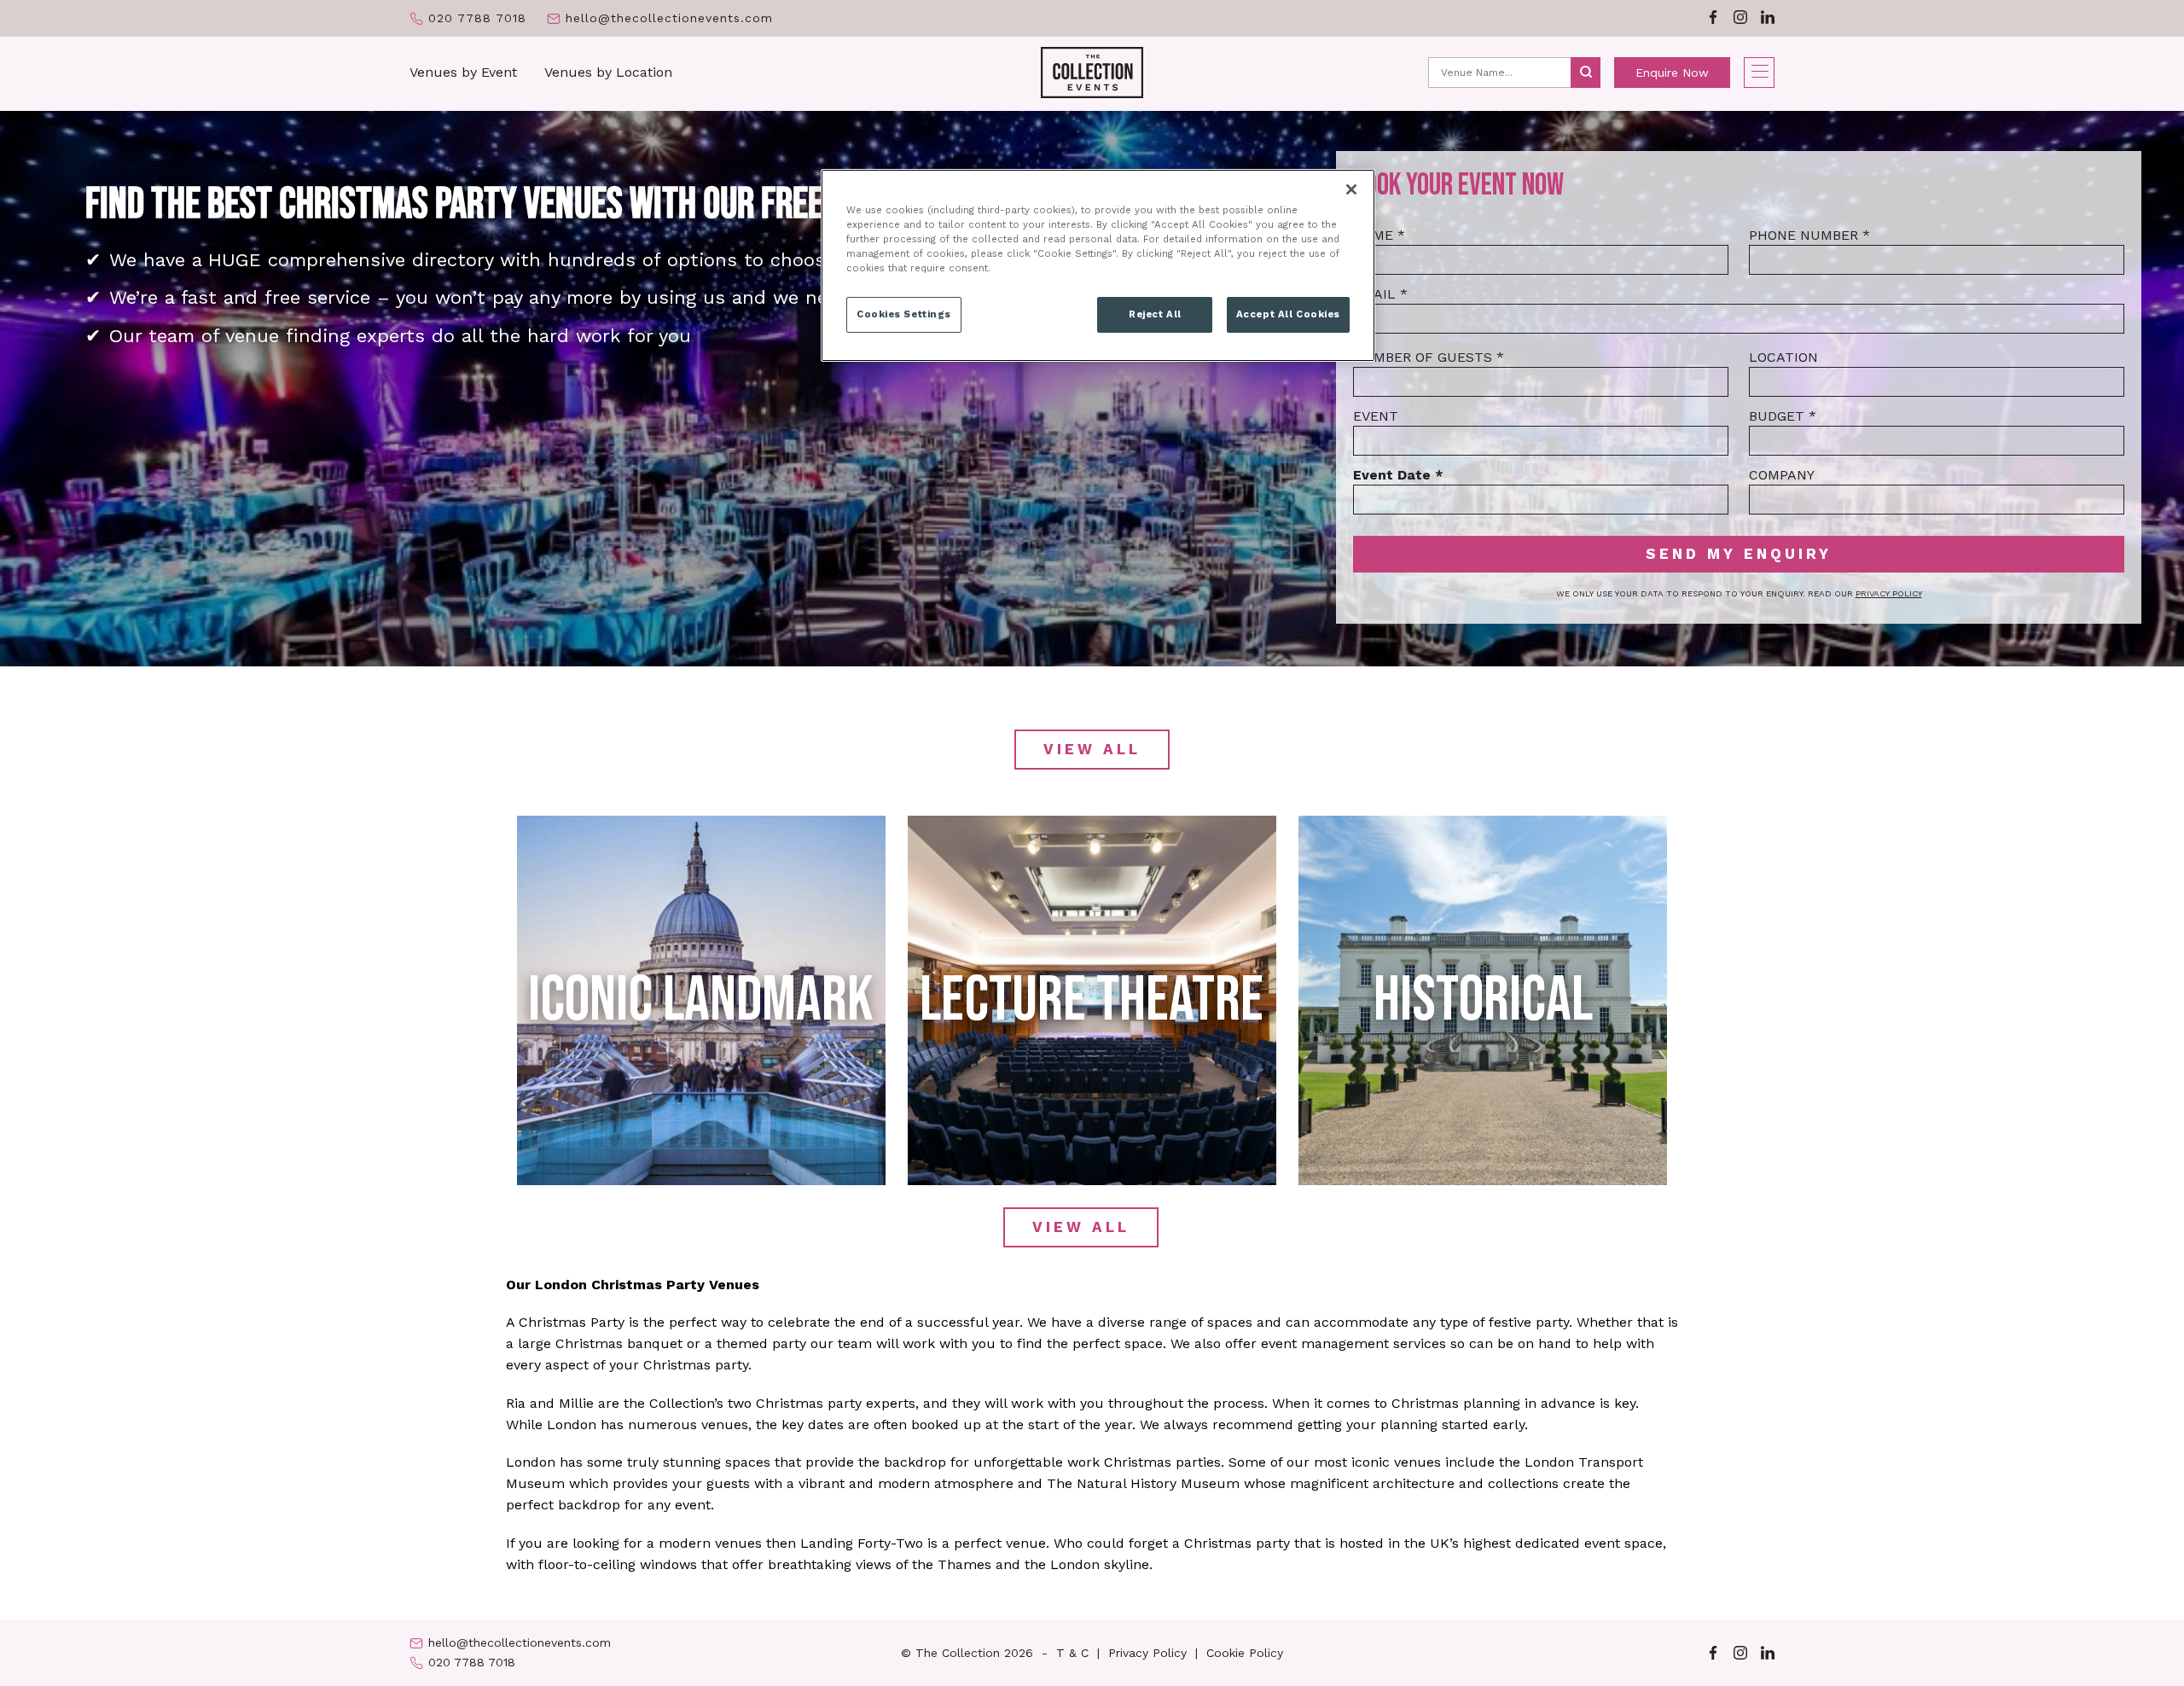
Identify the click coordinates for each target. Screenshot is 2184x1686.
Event (1376, 416)
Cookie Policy (1245, 1653)
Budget (1783, 416)
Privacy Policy (1147, 1653)
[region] (1098, 265)
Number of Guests (1429, 357)
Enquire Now (1672, 73)
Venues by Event (463, 72)
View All (1092, 749)
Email (1380, 294)
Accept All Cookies (1288, 314)
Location (1783, 357)
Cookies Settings (904, 314)
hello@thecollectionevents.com (669, 18)
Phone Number (1809, 235)
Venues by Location (608, 72)
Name (1379, 235)
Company (1782, 475)
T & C (1072, 1653)
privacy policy (1889, 593)
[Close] (1351, 189)
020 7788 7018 (477, 18)
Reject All (1155, 314)
